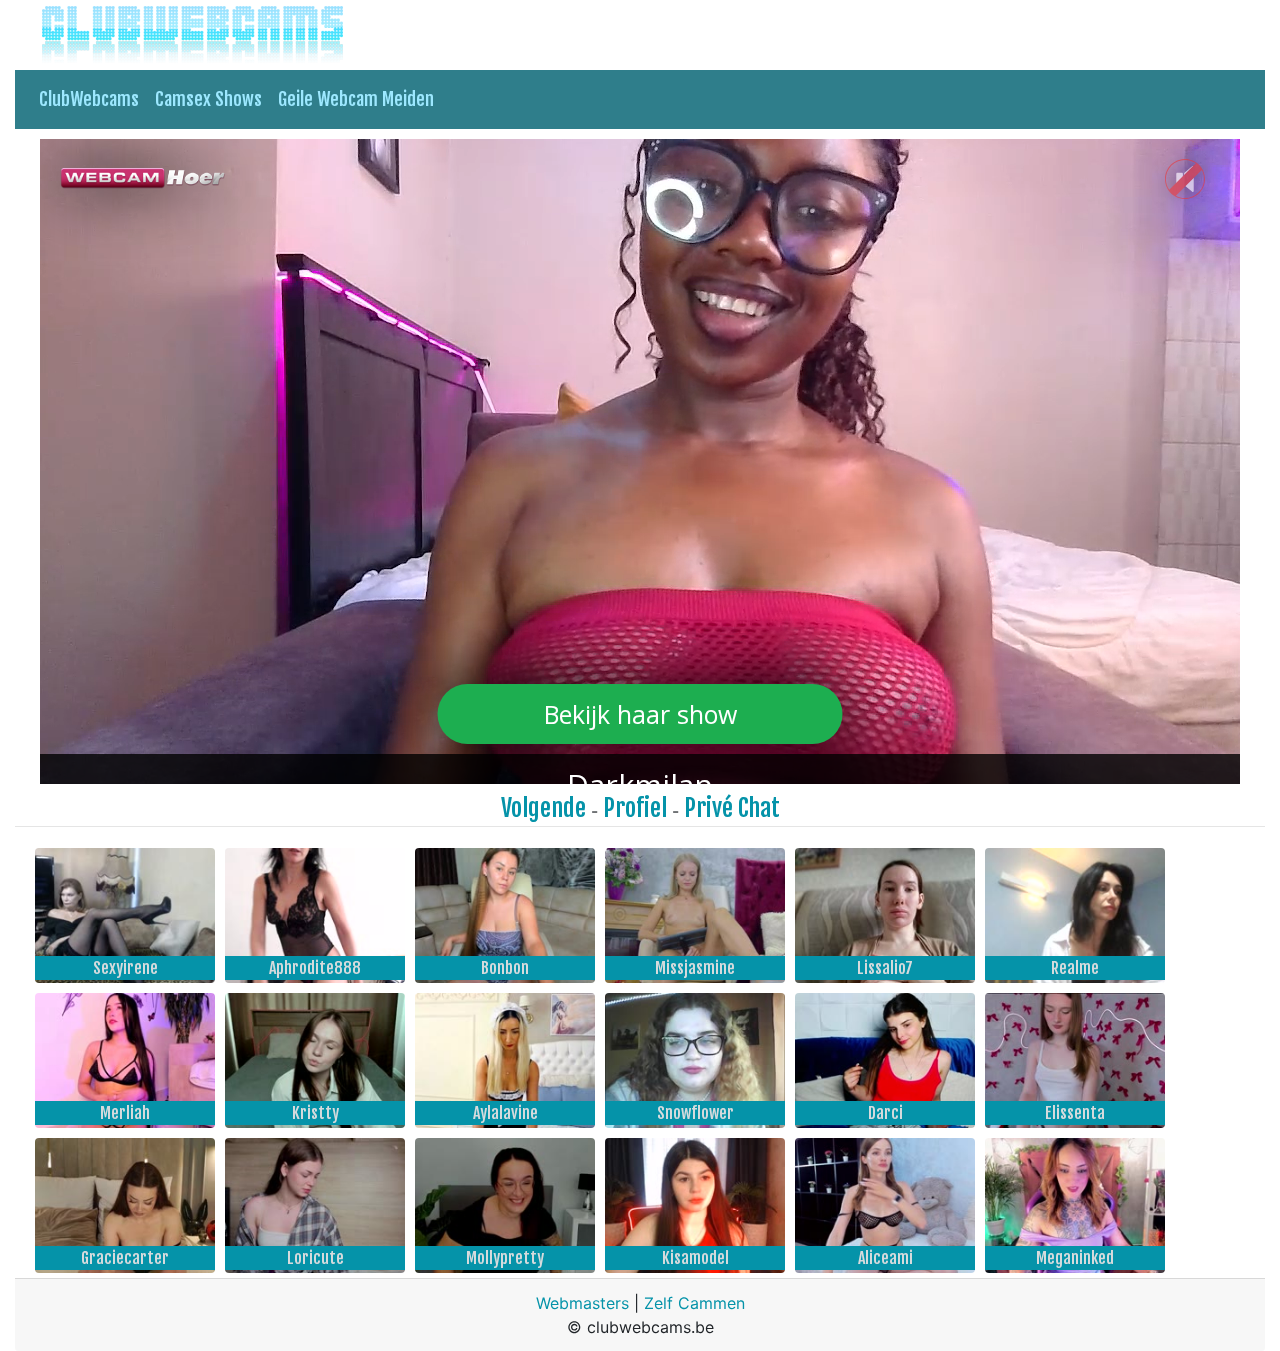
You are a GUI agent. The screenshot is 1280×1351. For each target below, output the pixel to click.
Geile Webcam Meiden (356, 99)
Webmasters (582, 1303)
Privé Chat (732, 808)
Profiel (635, 808)
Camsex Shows (208, 99)
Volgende (543, 808)
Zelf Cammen (694, 1303)
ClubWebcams (89, 99)
